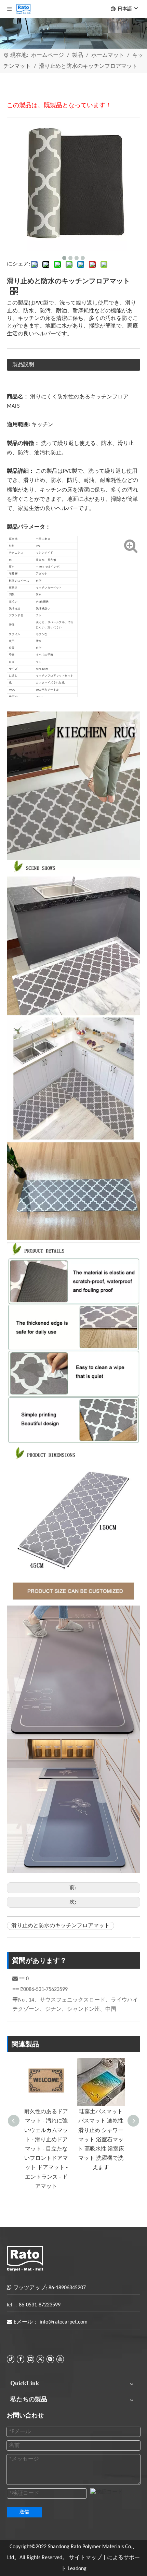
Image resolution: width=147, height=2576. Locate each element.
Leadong (77, 2569)
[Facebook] (21, 2359)
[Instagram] (50, 2359)
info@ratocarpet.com (64, 2322)
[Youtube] (60, 2359)
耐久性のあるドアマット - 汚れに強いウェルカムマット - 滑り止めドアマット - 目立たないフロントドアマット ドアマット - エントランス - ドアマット (46, 2149)
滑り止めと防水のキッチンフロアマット (61, 1926)
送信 (24, 2512)
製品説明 (23, 365)
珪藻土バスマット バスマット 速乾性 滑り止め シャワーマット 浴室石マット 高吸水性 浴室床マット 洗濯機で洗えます (101, 2140)
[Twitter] (40, 2359)
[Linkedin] (30, 2359)
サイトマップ (85, 2558)
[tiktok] (11, 2359)
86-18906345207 (67, 2288)
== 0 (24, 1979)
